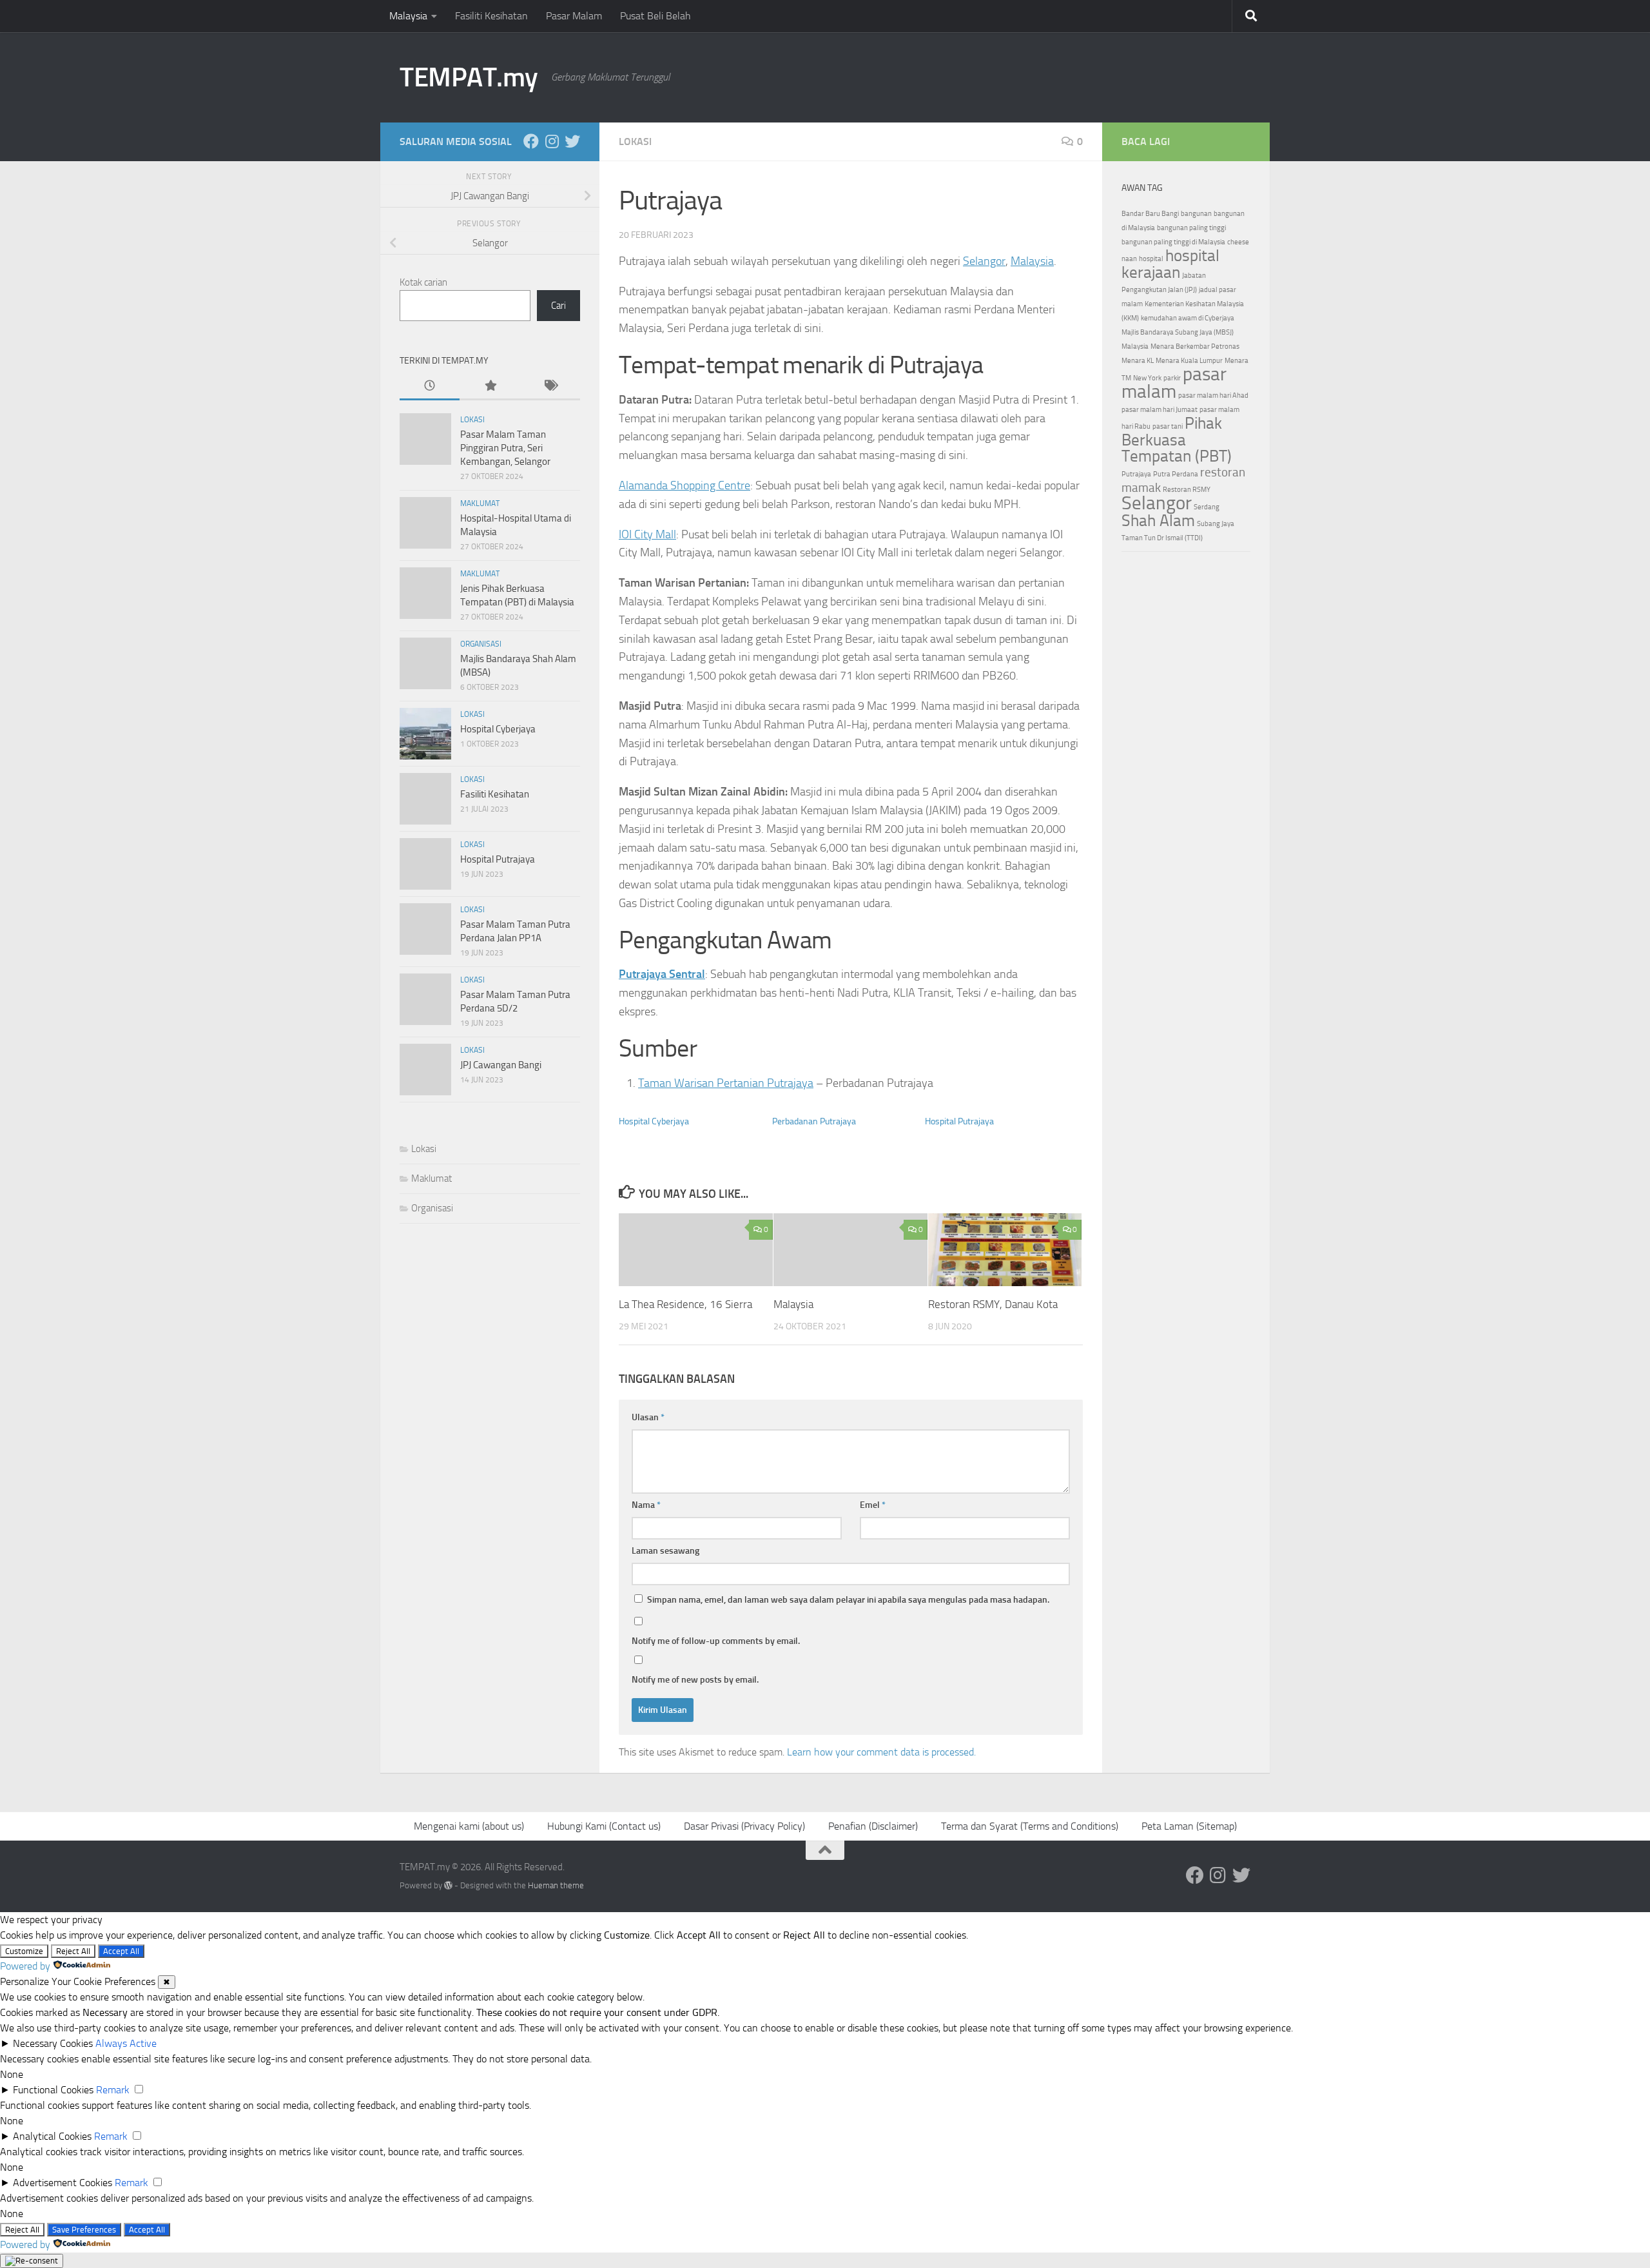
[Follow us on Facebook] (531, 141)
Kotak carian (423, 282)
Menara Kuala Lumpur (1189, 361)
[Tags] (550, 386)
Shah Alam (1158, 521)
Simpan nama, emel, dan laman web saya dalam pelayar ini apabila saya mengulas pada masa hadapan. (848, 1600)
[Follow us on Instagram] (552, 141)
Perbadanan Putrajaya (814, 1121)
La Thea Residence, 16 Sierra (685, 1304)
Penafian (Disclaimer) (873, 1826)
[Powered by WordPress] (448, 1885)
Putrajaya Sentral (662, 974)
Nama (646, 1505)
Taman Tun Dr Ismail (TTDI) (1162, 538)
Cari (558, 306)
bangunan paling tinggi (1191, 228)
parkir (1172, 378)
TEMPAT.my (469, 77)
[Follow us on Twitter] (572, 141)
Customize (24, 1951)
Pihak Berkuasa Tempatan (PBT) (1177, 440)
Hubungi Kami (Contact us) (604, 1826)
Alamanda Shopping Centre (684, 485)
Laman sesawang (665, 1551)
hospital (1151, 259)
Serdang (1207, 507)
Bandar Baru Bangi (1150, 214)
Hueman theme (556, 1885)
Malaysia (408, 16)
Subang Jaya (1216, 524)
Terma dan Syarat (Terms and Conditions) (1030, 1826)
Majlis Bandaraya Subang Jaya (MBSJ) (1178, 332)
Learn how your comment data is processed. (881, 1752)
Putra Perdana (1176, 474)
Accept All (121, 1951)
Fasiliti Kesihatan (491, 16)
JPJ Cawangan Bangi (501, 1065)
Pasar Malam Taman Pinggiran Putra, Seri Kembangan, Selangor (505, 448)
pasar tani (1168, 426)
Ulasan (648, 1417)
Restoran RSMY (1187, 490)
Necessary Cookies (53, 2043)
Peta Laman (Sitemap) (1189, 1826)
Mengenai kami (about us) (469, 1826)
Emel (873, 1505)
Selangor (984, 261)
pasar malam (1174, 383)
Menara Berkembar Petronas (1195, 347)
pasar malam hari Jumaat (1160, 410)
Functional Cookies (53, 2090)
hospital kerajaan (1170, 264)
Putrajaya (1136, 474)
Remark (113, 2090)
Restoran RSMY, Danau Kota (993, 1304)
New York (1147, 378)
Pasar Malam (574, 16)
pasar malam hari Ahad (1213, 396)
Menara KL (1138, 361)
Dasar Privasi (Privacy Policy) (744, 1826)
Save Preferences (84, 2230)
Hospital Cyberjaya (654, 1121)
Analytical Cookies (52, 2136)
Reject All (73, 1951)
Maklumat (480, 503)
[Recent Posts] (430, 386)
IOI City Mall (647, 534)
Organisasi (481, 644)
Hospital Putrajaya (959, 1121)
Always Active (126, 2043)
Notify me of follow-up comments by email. (716, 1641)
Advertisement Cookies (63, 2183)
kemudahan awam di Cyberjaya (1188, 318)
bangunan (1196, 214)
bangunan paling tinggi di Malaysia (1173, 242)
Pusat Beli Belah (655, 16)
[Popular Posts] (490, 386)
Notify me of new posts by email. (695, 1680)
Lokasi (635, 142)
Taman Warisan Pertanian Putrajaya (726, 1083)
